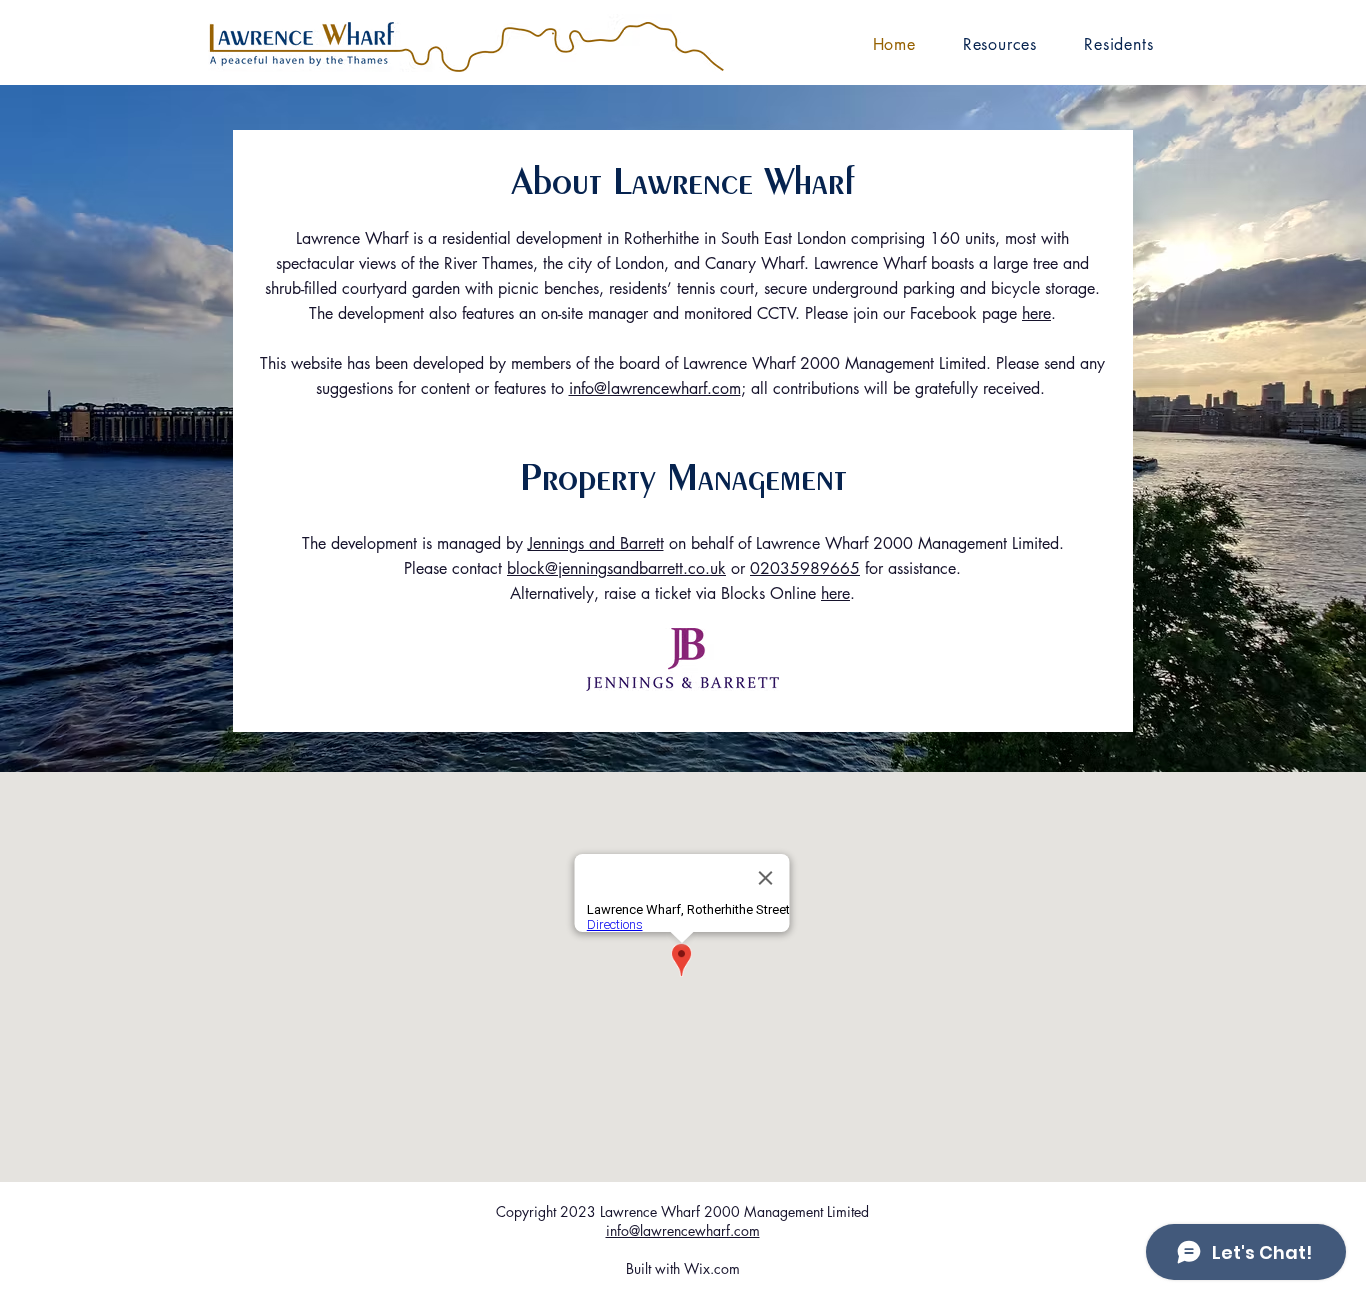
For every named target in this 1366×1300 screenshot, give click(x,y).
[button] (999, 44)
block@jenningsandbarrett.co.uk (616, 568)
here (1036, 313)
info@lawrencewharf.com (655, 388)
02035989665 (805, 568)
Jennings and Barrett (596, 543)
